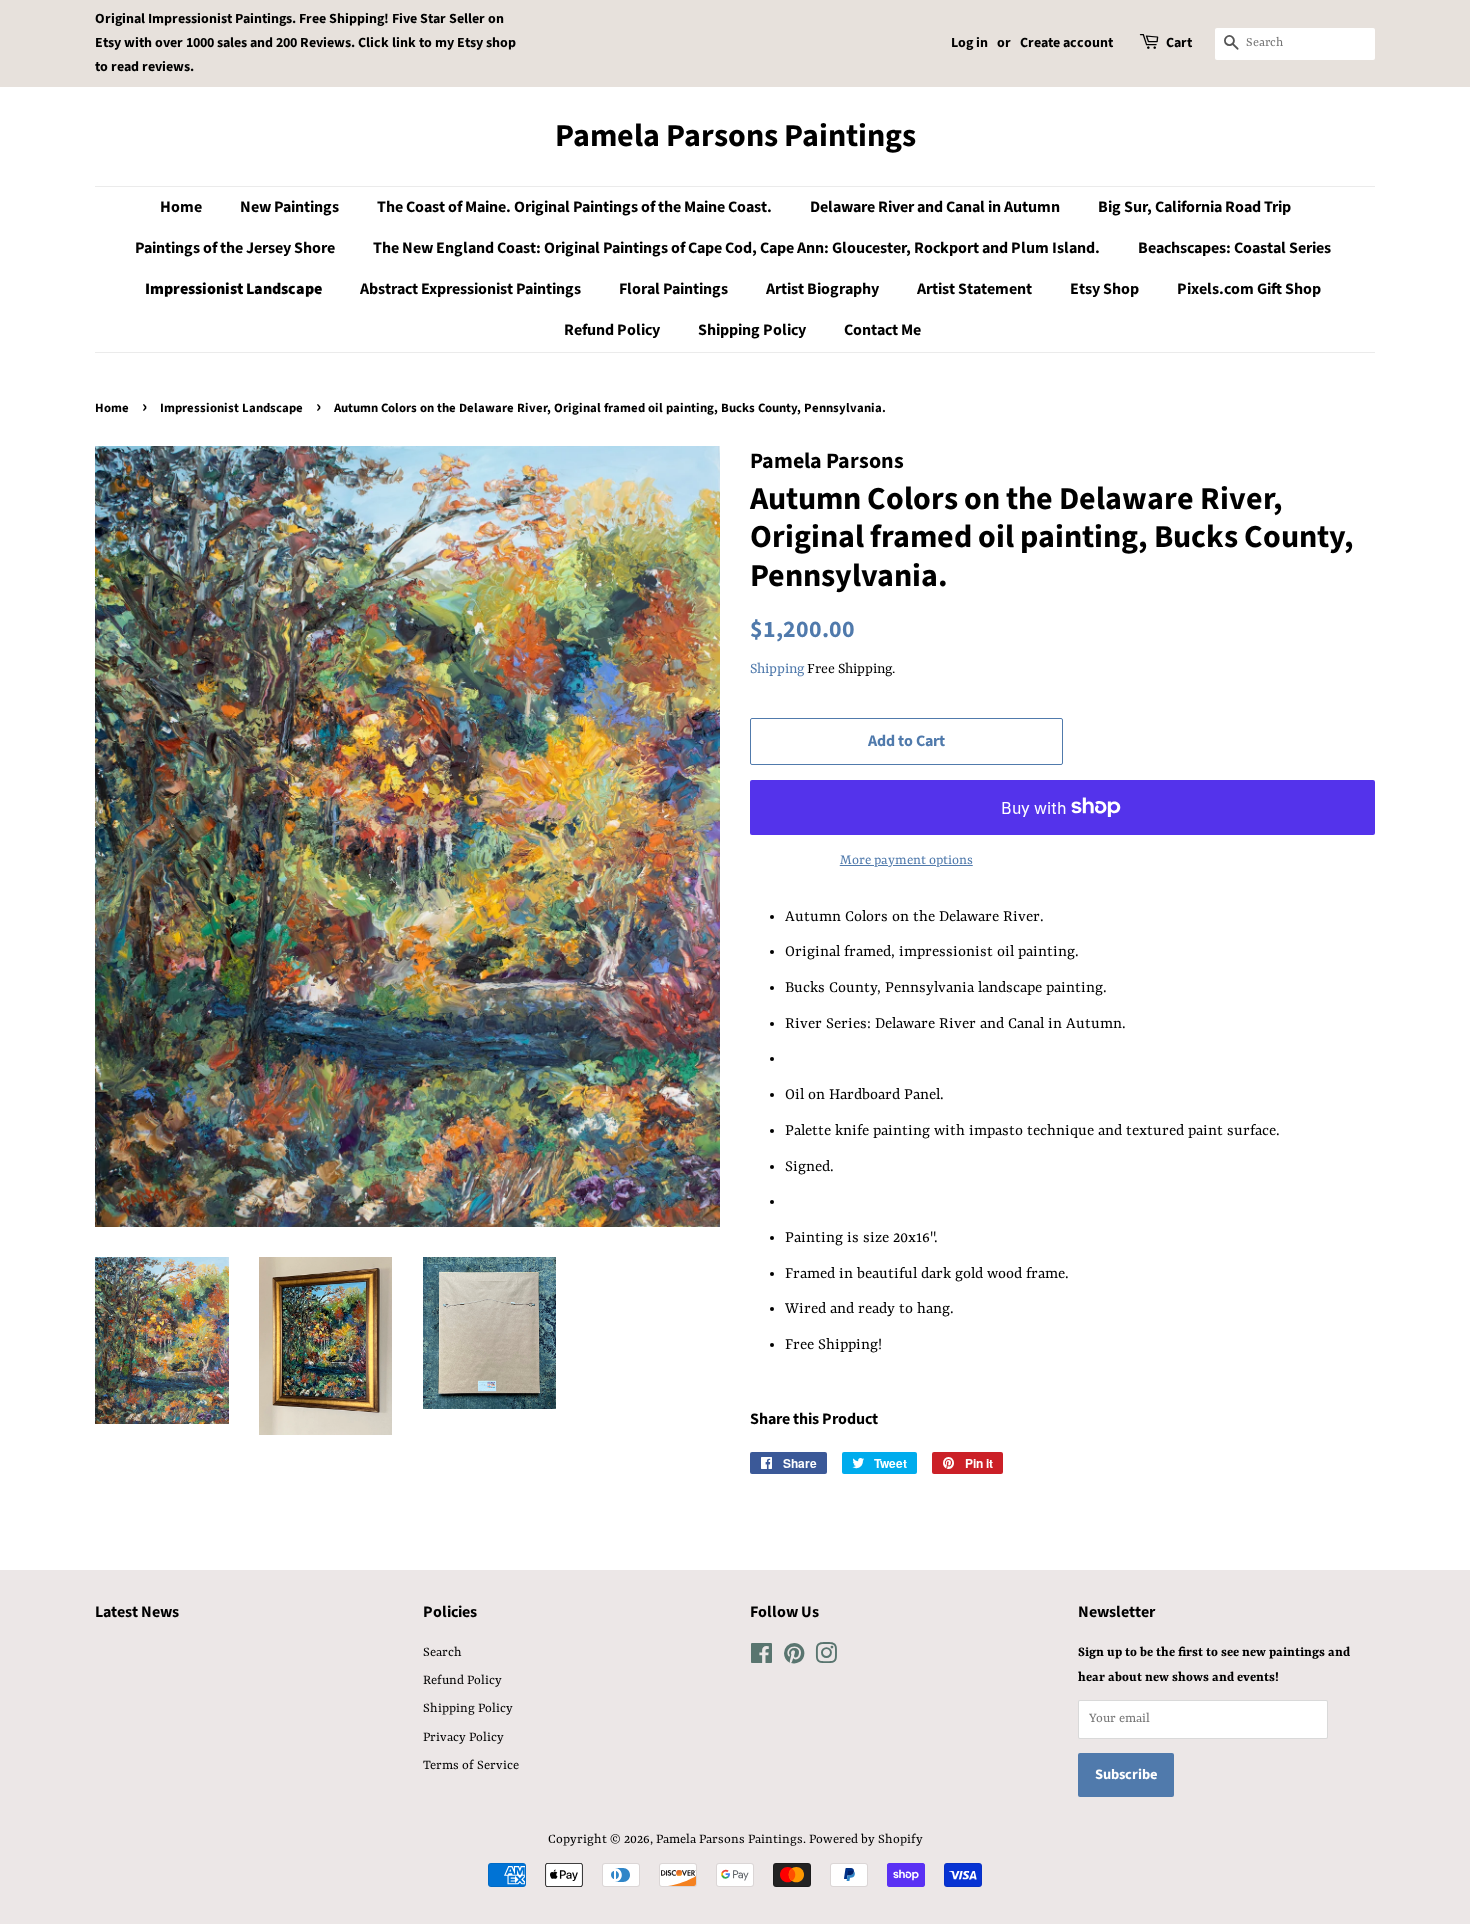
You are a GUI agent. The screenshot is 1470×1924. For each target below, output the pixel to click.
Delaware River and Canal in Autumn (935, 207)
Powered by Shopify (866, 1839)
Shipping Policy (752, 330)
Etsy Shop (1104, 289)
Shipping (777, 669)
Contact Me (882, 330)
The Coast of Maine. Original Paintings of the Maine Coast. (574, 207)
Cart (1179, 43)
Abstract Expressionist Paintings (470, 289)
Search (442, 1652)
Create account (1066, 43)
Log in (969, 43)
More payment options (906, 860)
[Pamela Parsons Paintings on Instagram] (826, 1658)
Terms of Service (471, 1765)
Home (181, 207)
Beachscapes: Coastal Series (1234, 248)
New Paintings (289, 207)
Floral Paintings (673, 289)
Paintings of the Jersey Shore (235, 248)
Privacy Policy (463, 1737)
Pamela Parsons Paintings (735, 136)
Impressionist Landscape (233, 289)
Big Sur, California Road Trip (1194, 207)
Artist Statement (974, 289)
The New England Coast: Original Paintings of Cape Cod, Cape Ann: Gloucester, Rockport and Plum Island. (736, 248)
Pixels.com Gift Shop (1249, 289)
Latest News (137, 1612)
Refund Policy (612, 330)
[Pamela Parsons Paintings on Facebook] (761, 1658)
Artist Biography (822, 289)
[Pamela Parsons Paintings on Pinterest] (794, 1658)
